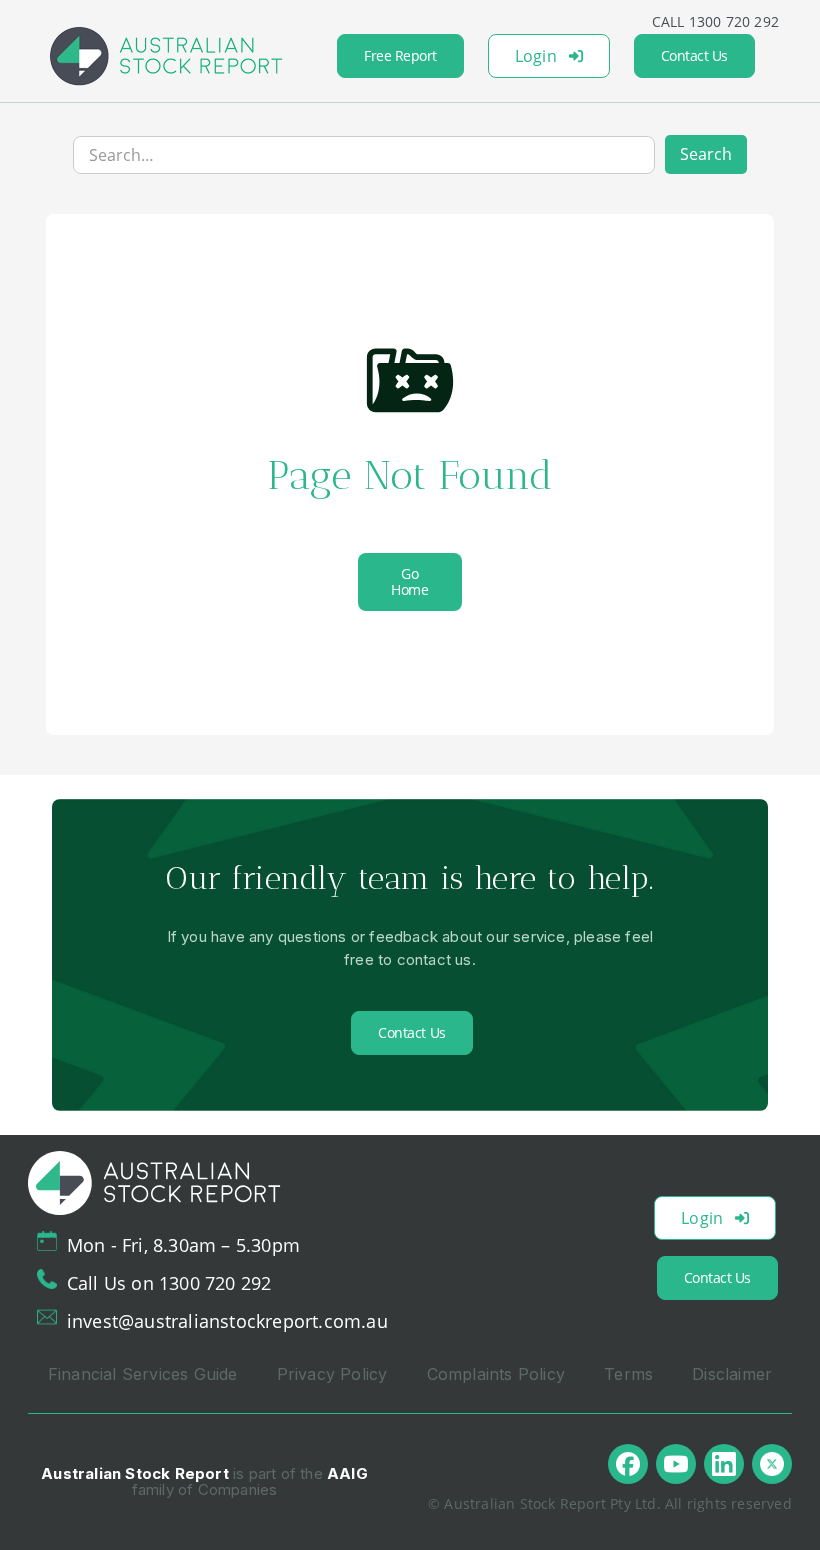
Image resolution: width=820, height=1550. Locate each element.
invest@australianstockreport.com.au (227, 1321)
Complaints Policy (496, 1374)
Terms (628, 1374)
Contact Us (694, 55)
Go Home (409, 581)
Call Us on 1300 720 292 (169, 1283)
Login (536, 56)
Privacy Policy (332, 1374)
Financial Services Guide (143, 1374)
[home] (166, 56)
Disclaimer (732, 1374)
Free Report (400, 55)
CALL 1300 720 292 (715, 21)
